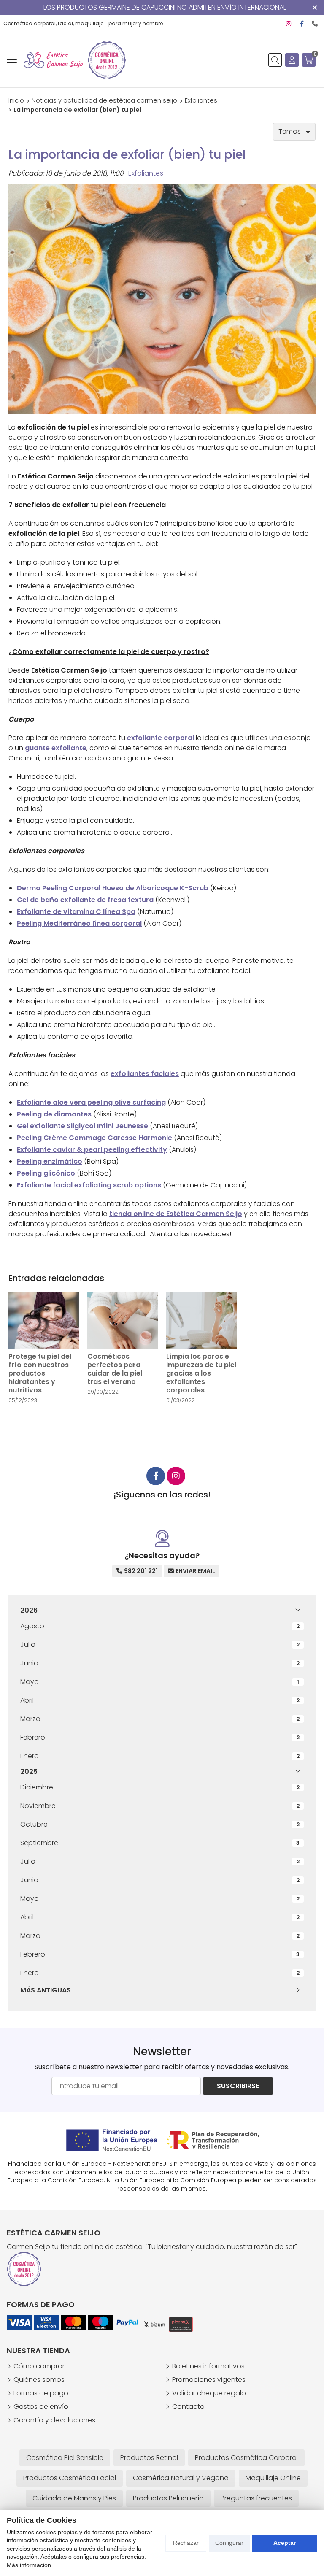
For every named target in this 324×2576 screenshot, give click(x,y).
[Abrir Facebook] (302, 24)
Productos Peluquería (168, 2498)
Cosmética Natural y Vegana (181, 2478)
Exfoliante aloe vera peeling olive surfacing (91, 1102)
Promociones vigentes (209, 2380)
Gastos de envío (41, 2407)
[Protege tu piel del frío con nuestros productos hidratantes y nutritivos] (44, 1321)
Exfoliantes (146, 173)
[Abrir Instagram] (289, 24)
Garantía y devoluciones (54, 2420)
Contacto (188, 2407)
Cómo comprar (39, 2366)
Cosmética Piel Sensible (65, 2458)
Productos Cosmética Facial (70, 2478)
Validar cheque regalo (209, 2393)
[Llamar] (315, 24)
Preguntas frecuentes (256, 2498)
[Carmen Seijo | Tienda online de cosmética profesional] (53, 60)
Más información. (30, 2565)
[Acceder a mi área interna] (292, 60)
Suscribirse (238, 2086)
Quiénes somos (39, 2380)
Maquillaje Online (273, 2478)
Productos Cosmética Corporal (246, 2458)
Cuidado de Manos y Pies (74, 2498)
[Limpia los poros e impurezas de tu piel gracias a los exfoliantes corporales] (201, 1321)
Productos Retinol (149, 2458)
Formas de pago (41, 2393)
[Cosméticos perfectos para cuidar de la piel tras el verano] (123, 1321)
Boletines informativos (208, 2366)
